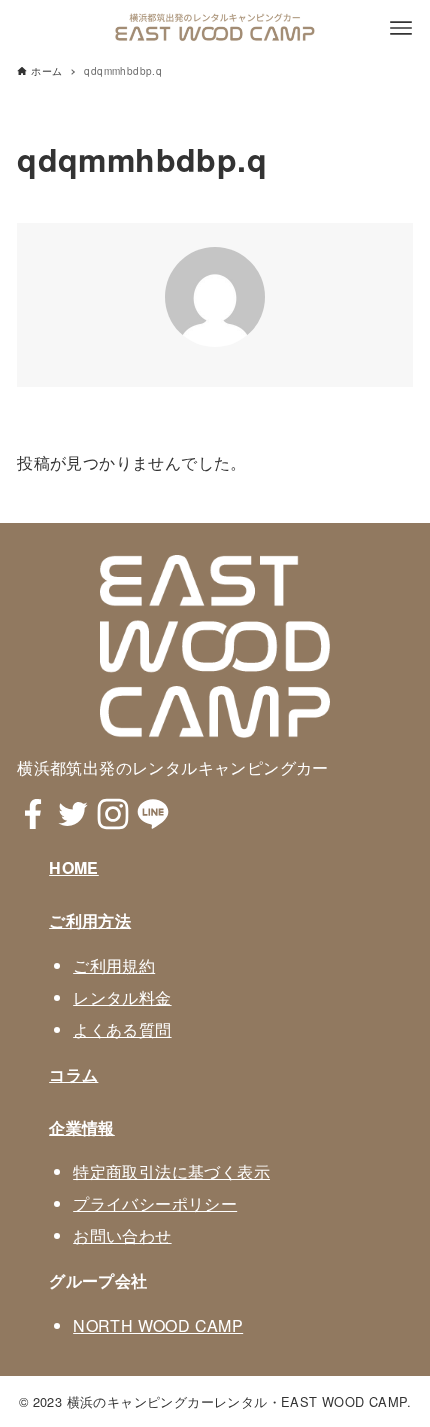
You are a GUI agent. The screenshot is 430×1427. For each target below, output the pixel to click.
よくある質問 (122, 1029)
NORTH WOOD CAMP (158, 1325)
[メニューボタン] (401, 28)
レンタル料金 (122, 997)
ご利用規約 (114, 965)
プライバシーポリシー (155, 1203)
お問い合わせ (122, 1235)
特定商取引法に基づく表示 (171, 1171)
